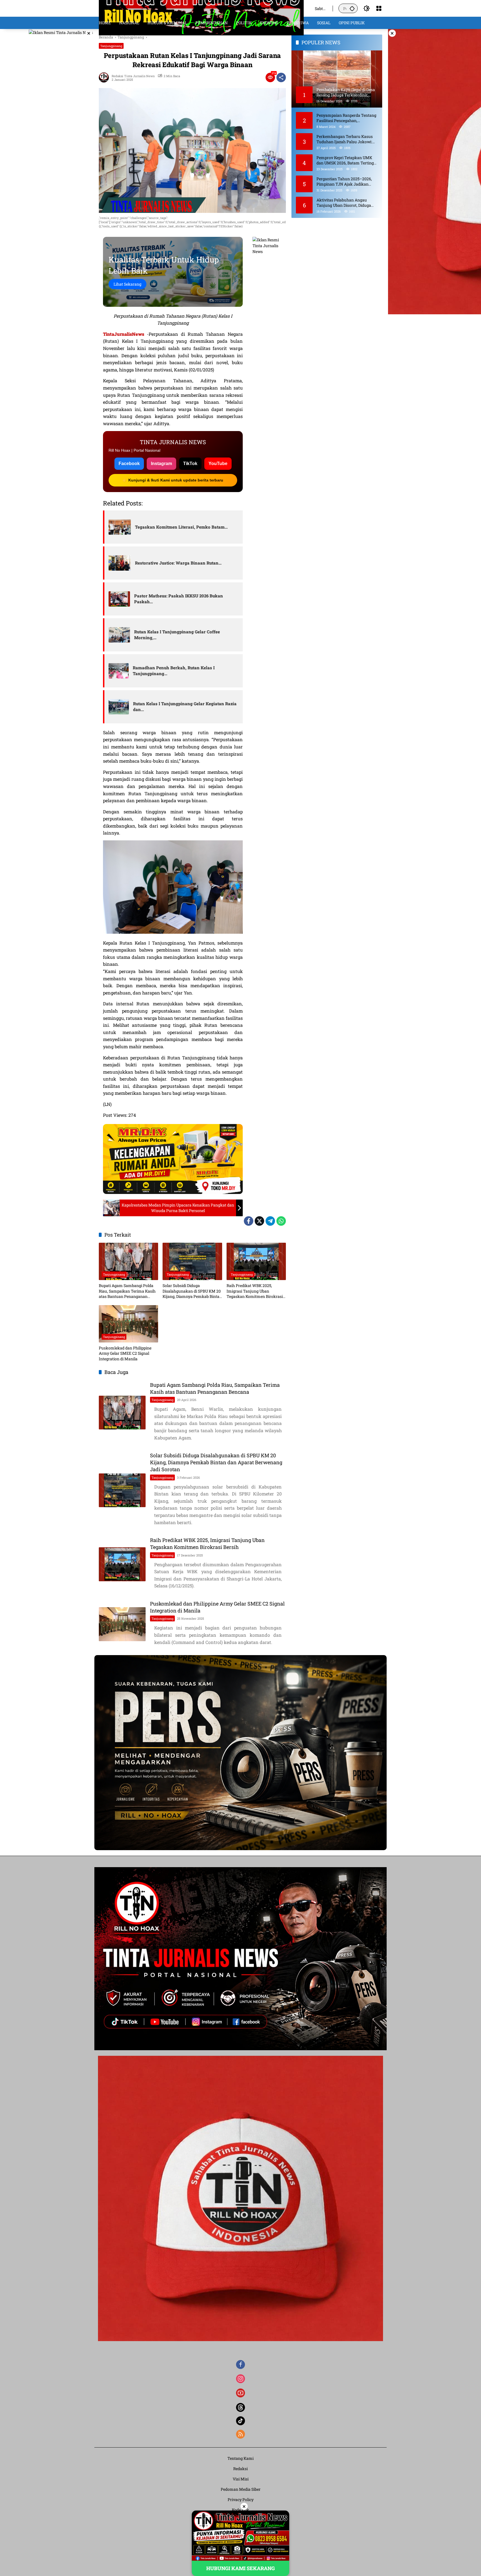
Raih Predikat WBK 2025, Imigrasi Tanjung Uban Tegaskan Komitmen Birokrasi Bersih (255, 1291)
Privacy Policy (241, 2500)
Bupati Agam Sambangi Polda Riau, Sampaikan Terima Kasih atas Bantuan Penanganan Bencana (127, 1291)
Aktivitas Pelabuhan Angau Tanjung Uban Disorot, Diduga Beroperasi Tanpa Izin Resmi (344, 202)
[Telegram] (270, 1221)
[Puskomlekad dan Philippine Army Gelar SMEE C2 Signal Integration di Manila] (128, 1324)
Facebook (129, 464)
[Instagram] (240, 2379)
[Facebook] (249, 1221)
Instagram (161, 464)
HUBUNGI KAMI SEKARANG (240, 2568)
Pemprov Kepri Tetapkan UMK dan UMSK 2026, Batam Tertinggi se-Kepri (347, 160)
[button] (352, 8)
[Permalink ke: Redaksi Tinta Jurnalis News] (105, 77)
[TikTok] (240, 2421)
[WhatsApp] (281, 1221)
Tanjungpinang (111, 46)
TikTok (190, 464)
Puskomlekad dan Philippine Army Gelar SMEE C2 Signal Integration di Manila (125, 1353)
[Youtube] (240, 2393)
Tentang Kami (240, 2458)
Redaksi (240, 2469)
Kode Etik (240, 2510)
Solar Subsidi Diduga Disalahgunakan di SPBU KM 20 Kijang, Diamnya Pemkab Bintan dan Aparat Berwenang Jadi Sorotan (192, 1291)
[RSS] (240, 2434)
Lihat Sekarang (127, 284)
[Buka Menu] (379, 8)
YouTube (218, 464)
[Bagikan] (281, 77)
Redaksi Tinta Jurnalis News (133, 76)
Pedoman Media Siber (241, 2489)
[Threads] (240, 2407)
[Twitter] (259, 1221)
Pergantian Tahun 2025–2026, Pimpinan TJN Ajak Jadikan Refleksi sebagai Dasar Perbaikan (347, 181)
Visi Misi (241, 2479)
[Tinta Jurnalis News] (201, 8)
